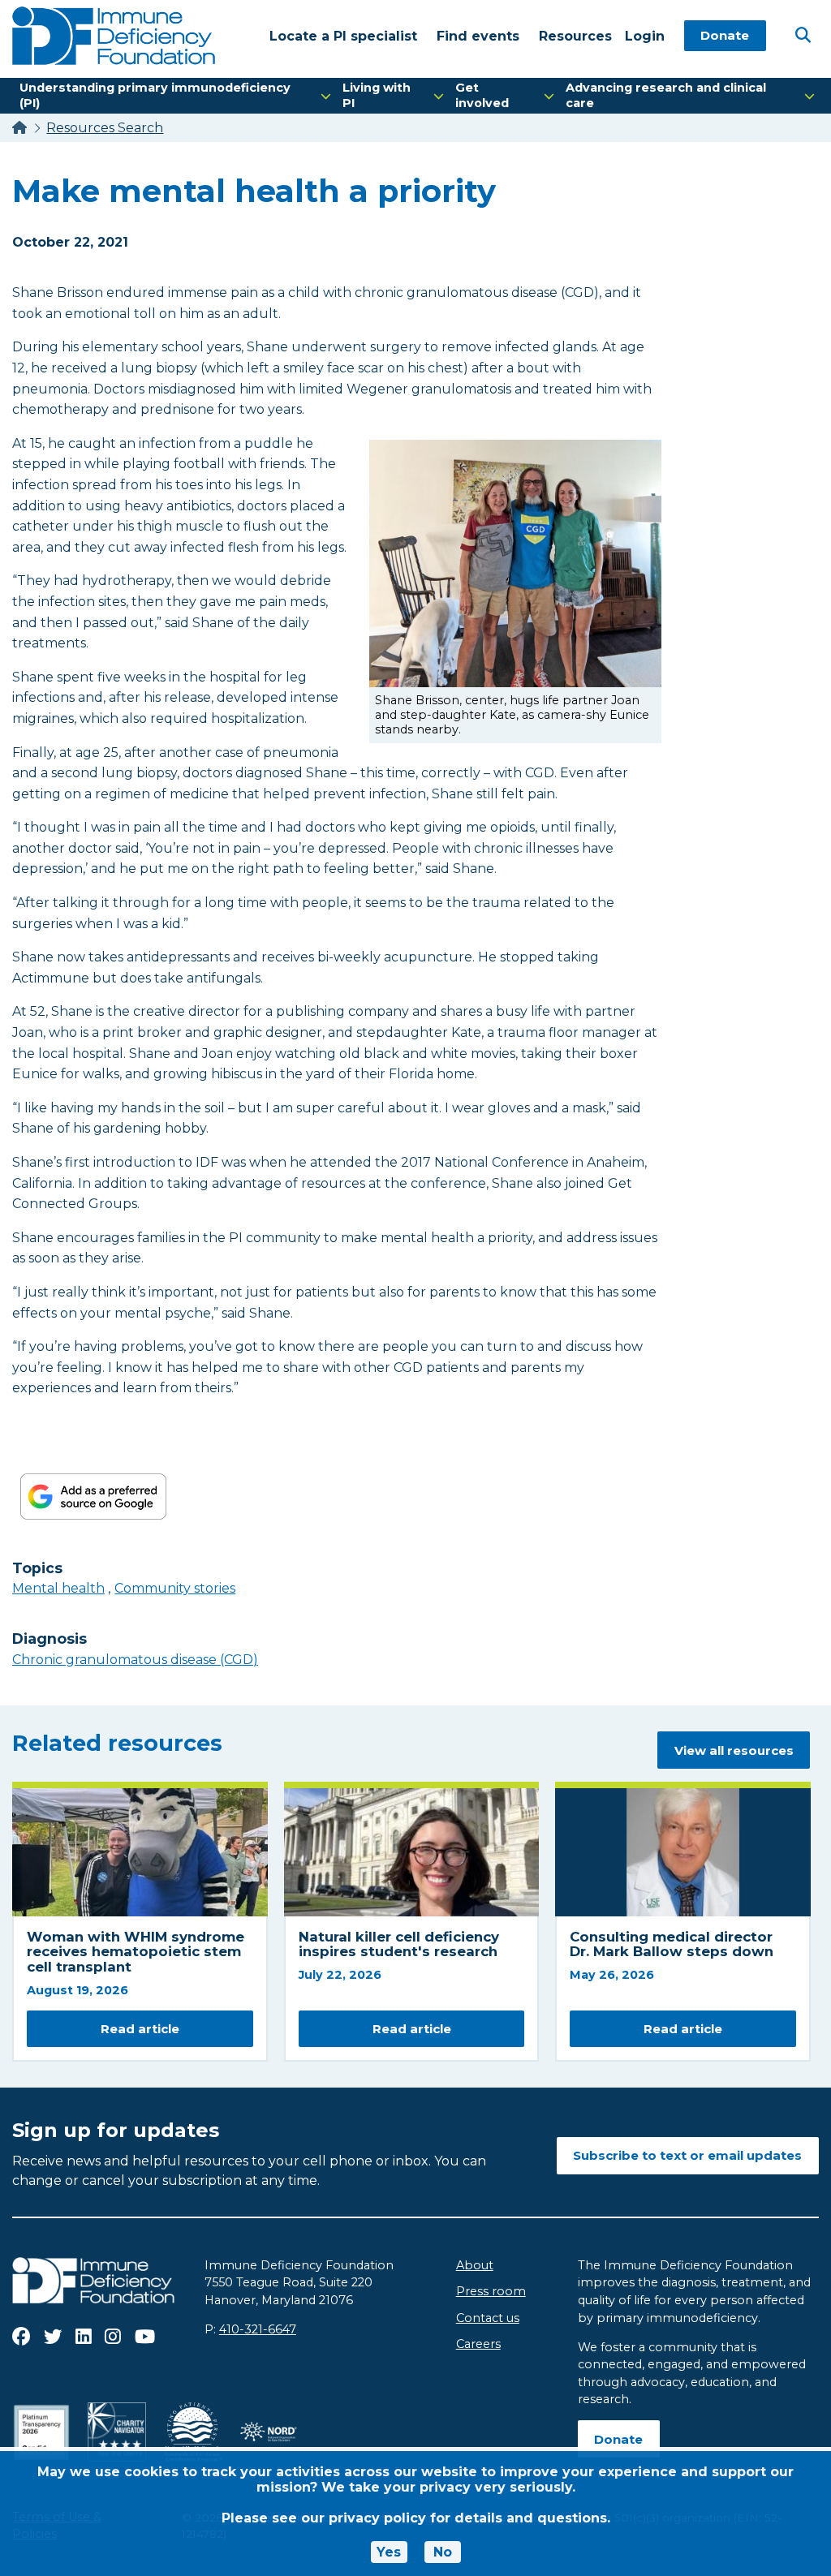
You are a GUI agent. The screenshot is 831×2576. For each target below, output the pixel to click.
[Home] (19, 128)
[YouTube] (145, 2337)
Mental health (58, 1588)
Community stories (175, 1588)
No (443, 2552)
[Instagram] (113, 2337)
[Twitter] (53, 2337)
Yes (389, 2552)
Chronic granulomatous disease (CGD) (135, 1660)
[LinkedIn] (84, 2337)
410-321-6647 (258, 2329)
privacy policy (377, 2518)
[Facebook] (21, 2337)
